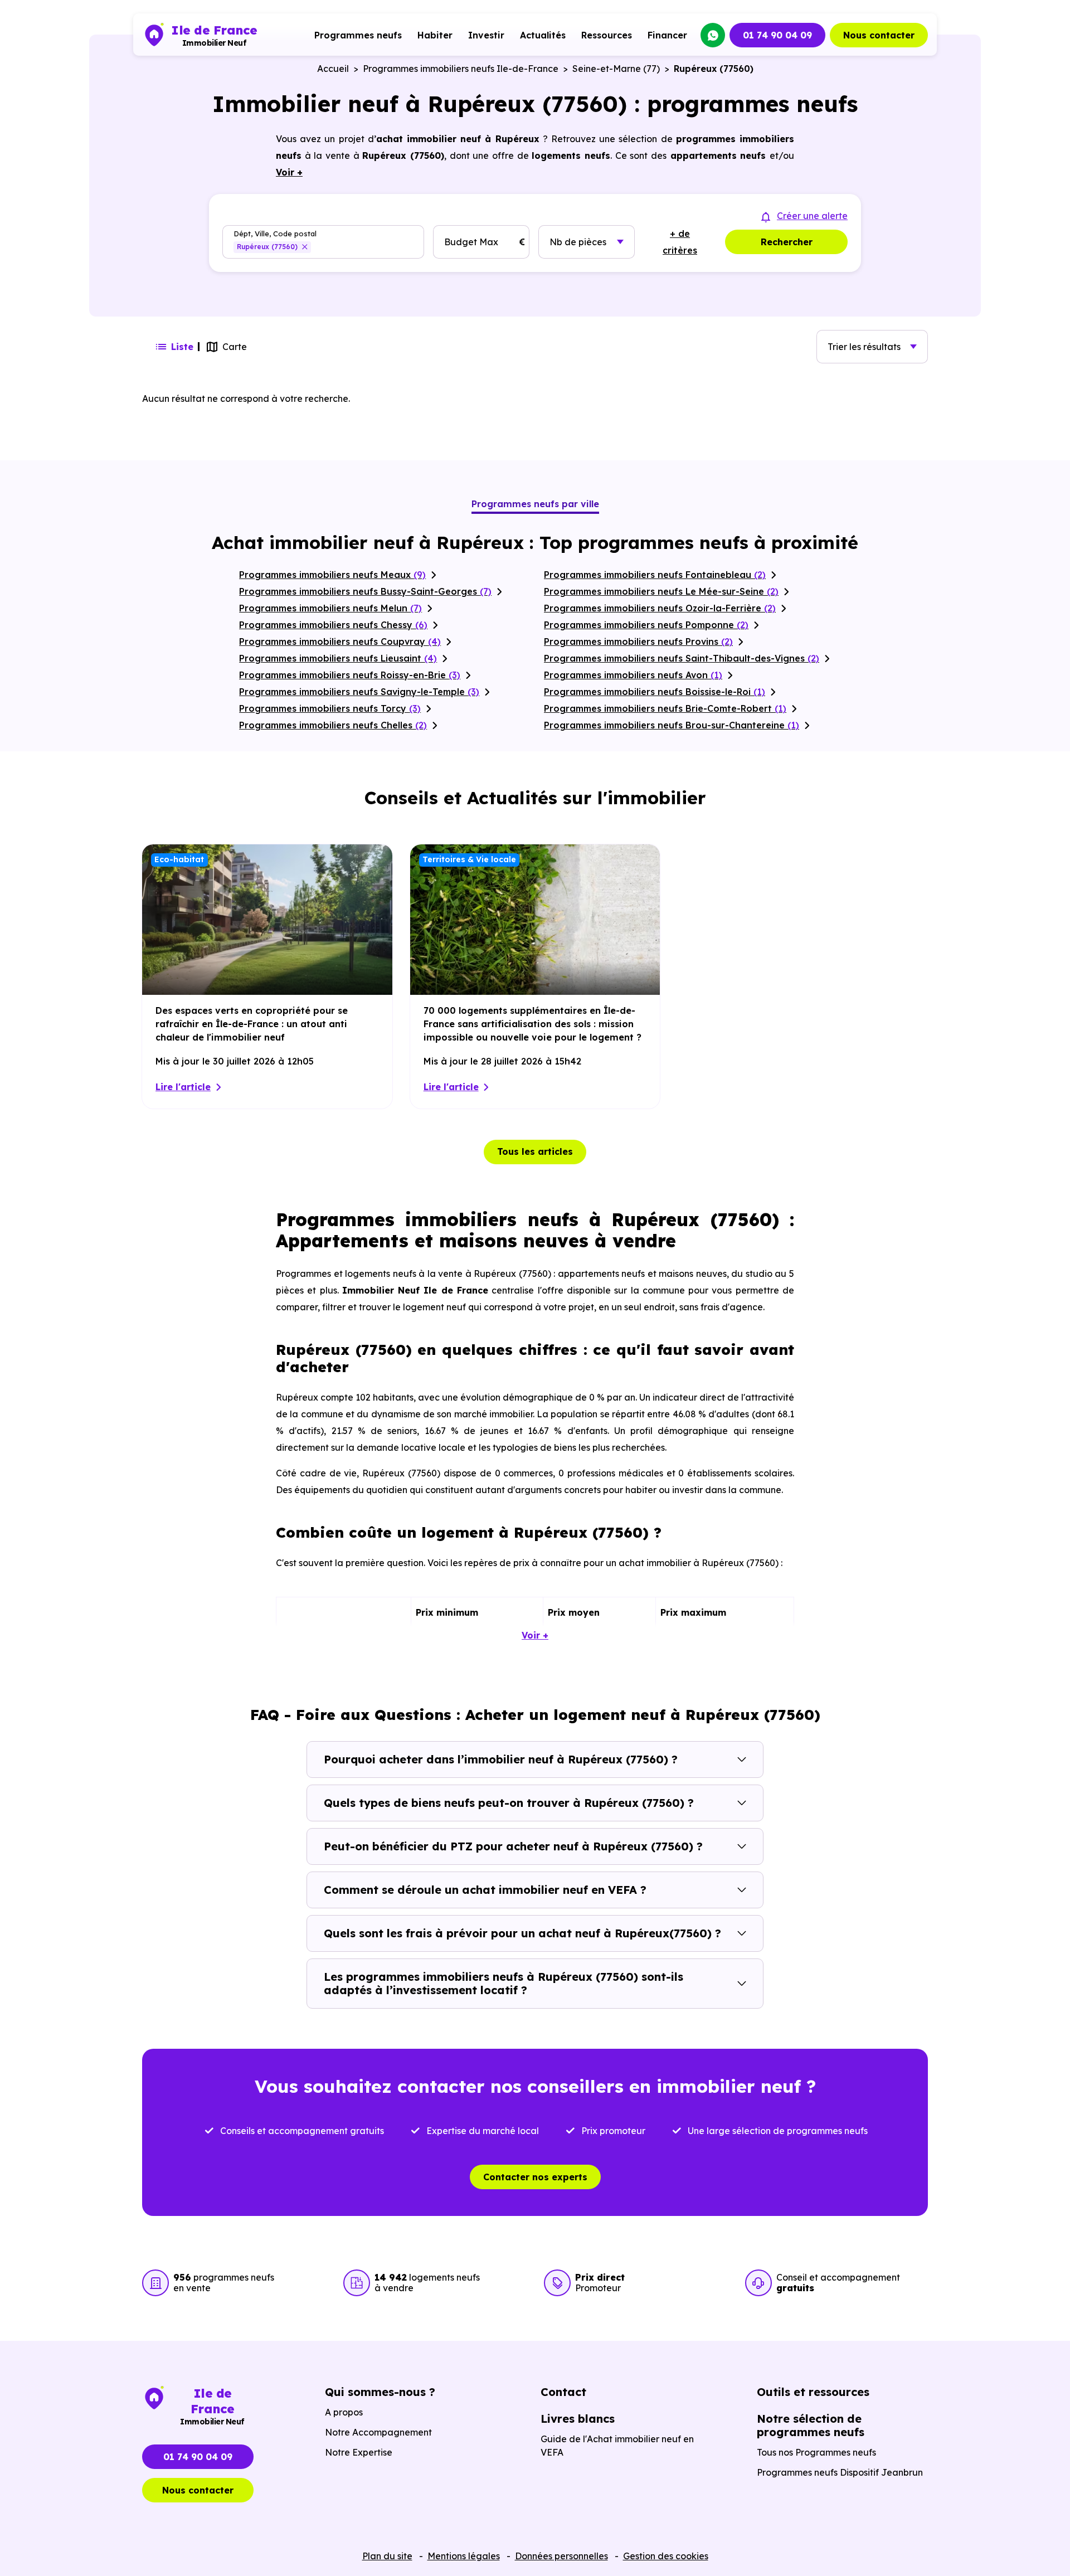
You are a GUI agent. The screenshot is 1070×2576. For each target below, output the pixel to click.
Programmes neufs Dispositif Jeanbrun (840, 2472)
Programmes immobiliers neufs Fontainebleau (655, 575)
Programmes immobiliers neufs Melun (330, 608)
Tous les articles (535, 1151)
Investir (486, 35)
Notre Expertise (359, 2452)
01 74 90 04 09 (777, 35)
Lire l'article (183, 1087)
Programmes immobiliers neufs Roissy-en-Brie (350, 675)
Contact (563, 2392)
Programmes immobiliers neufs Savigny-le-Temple (359, 692)
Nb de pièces (578, 242)
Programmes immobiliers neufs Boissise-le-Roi (655, 692)
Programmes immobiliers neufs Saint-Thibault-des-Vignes (682, 658)
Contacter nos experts (535, 2177)
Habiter (435, 35)
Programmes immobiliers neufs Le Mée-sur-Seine (661, 591)
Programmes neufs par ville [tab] (535, 504)
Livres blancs (578, 2419)
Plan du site (387, 2556)
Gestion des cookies (666, 2556)
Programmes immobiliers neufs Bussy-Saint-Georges (365, 591)
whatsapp (713, 35)
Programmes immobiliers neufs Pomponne (646, 625)
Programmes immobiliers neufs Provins (638, 641)
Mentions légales (464, 2556)
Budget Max (471, 242)
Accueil (333, 69)
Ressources (607, 35)
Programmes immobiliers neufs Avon (633, 675)
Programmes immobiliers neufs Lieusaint (338, 658)
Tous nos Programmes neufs (816, 2452)
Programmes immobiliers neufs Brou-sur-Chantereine (672, 725)
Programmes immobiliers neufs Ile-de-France (461, 69)
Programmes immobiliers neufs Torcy (330, 708)
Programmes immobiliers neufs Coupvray (340, 641)
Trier (864, 347)
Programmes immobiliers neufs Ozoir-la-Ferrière (660, 608)
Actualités (543, 35)
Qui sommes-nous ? (380, 2392)
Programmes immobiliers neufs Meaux (332, 575)
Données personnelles (561, 2556)
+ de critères (680, 242)
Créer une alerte (812, 216)
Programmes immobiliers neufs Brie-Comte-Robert (665, 708)
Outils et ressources (813, 2392)
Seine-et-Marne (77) (616, 69)
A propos (344, 2412)
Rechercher (787, 242)
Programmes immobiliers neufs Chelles (333, 725)
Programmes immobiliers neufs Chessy (333, 625)
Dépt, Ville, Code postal (275, 234)
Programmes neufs (358, 35)
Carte (235, 347)
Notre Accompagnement (378, 2432)
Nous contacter (879, 35)
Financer (667, 35)
